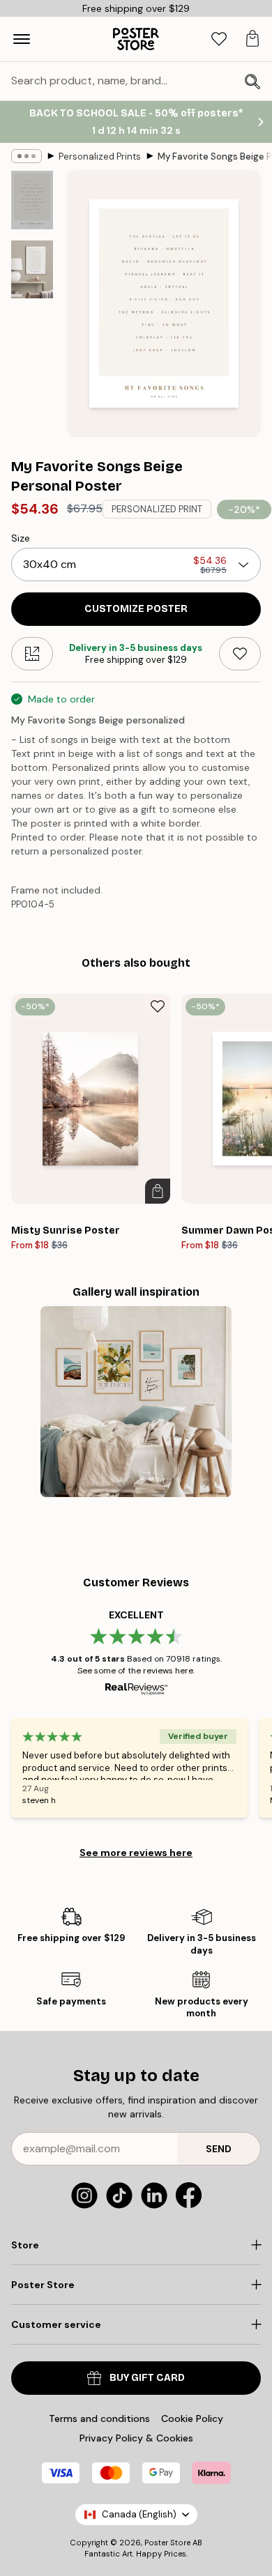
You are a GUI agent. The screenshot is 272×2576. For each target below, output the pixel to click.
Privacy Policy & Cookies (136, 2438)
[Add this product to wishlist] (240, 654)
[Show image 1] (32, 200)
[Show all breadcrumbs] (27, 156)
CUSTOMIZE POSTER (136, 609)
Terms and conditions (99, 2418)
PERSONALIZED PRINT (157, 509)
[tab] (219, 39)
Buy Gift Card (147, 2378)
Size (21, 538)
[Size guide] (32, 654)
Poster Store (167, 2543)
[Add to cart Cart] (158, 1191)
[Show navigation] (22, 39)
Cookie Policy (192, 2418)
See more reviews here (136, 1853)
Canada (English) (139, 2514)
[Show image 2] (32, 269)
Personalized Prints (100, 156)
